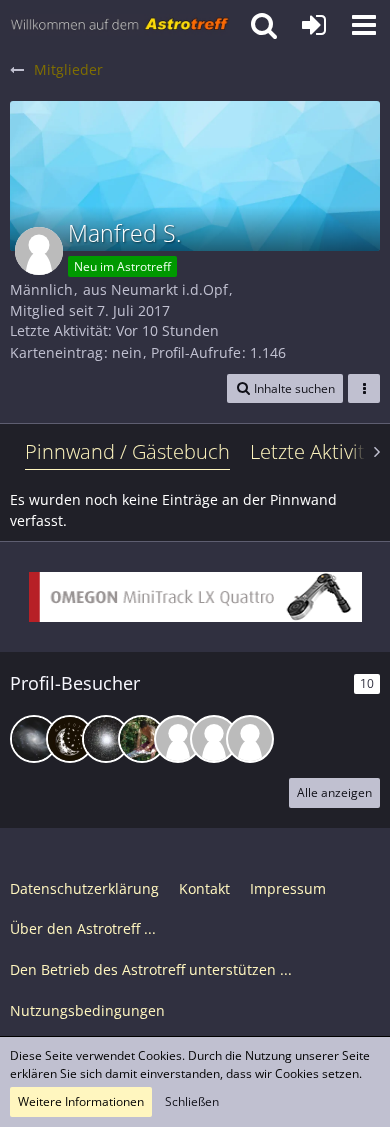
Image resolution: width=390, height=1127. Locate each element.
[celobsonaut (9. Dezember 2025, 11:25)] (178, 739)
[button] (364, 25)
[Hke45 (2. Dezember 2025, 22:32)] (214, 739)
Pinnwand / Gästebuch (127, 451)
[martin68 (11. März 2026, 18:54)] (142, 739)
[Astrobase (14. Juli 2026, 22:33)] (34, 739)
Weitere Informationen (81, 1101)
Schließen (192, 1101)
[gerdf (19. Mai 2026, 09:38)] (70, 739)
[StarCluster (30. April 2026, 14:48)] (106, 739)
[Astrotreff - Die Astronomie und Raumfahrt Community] (120, 25)
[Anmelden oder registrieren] (314, 25)
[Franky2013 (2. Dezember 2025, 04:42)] (250, 739)
